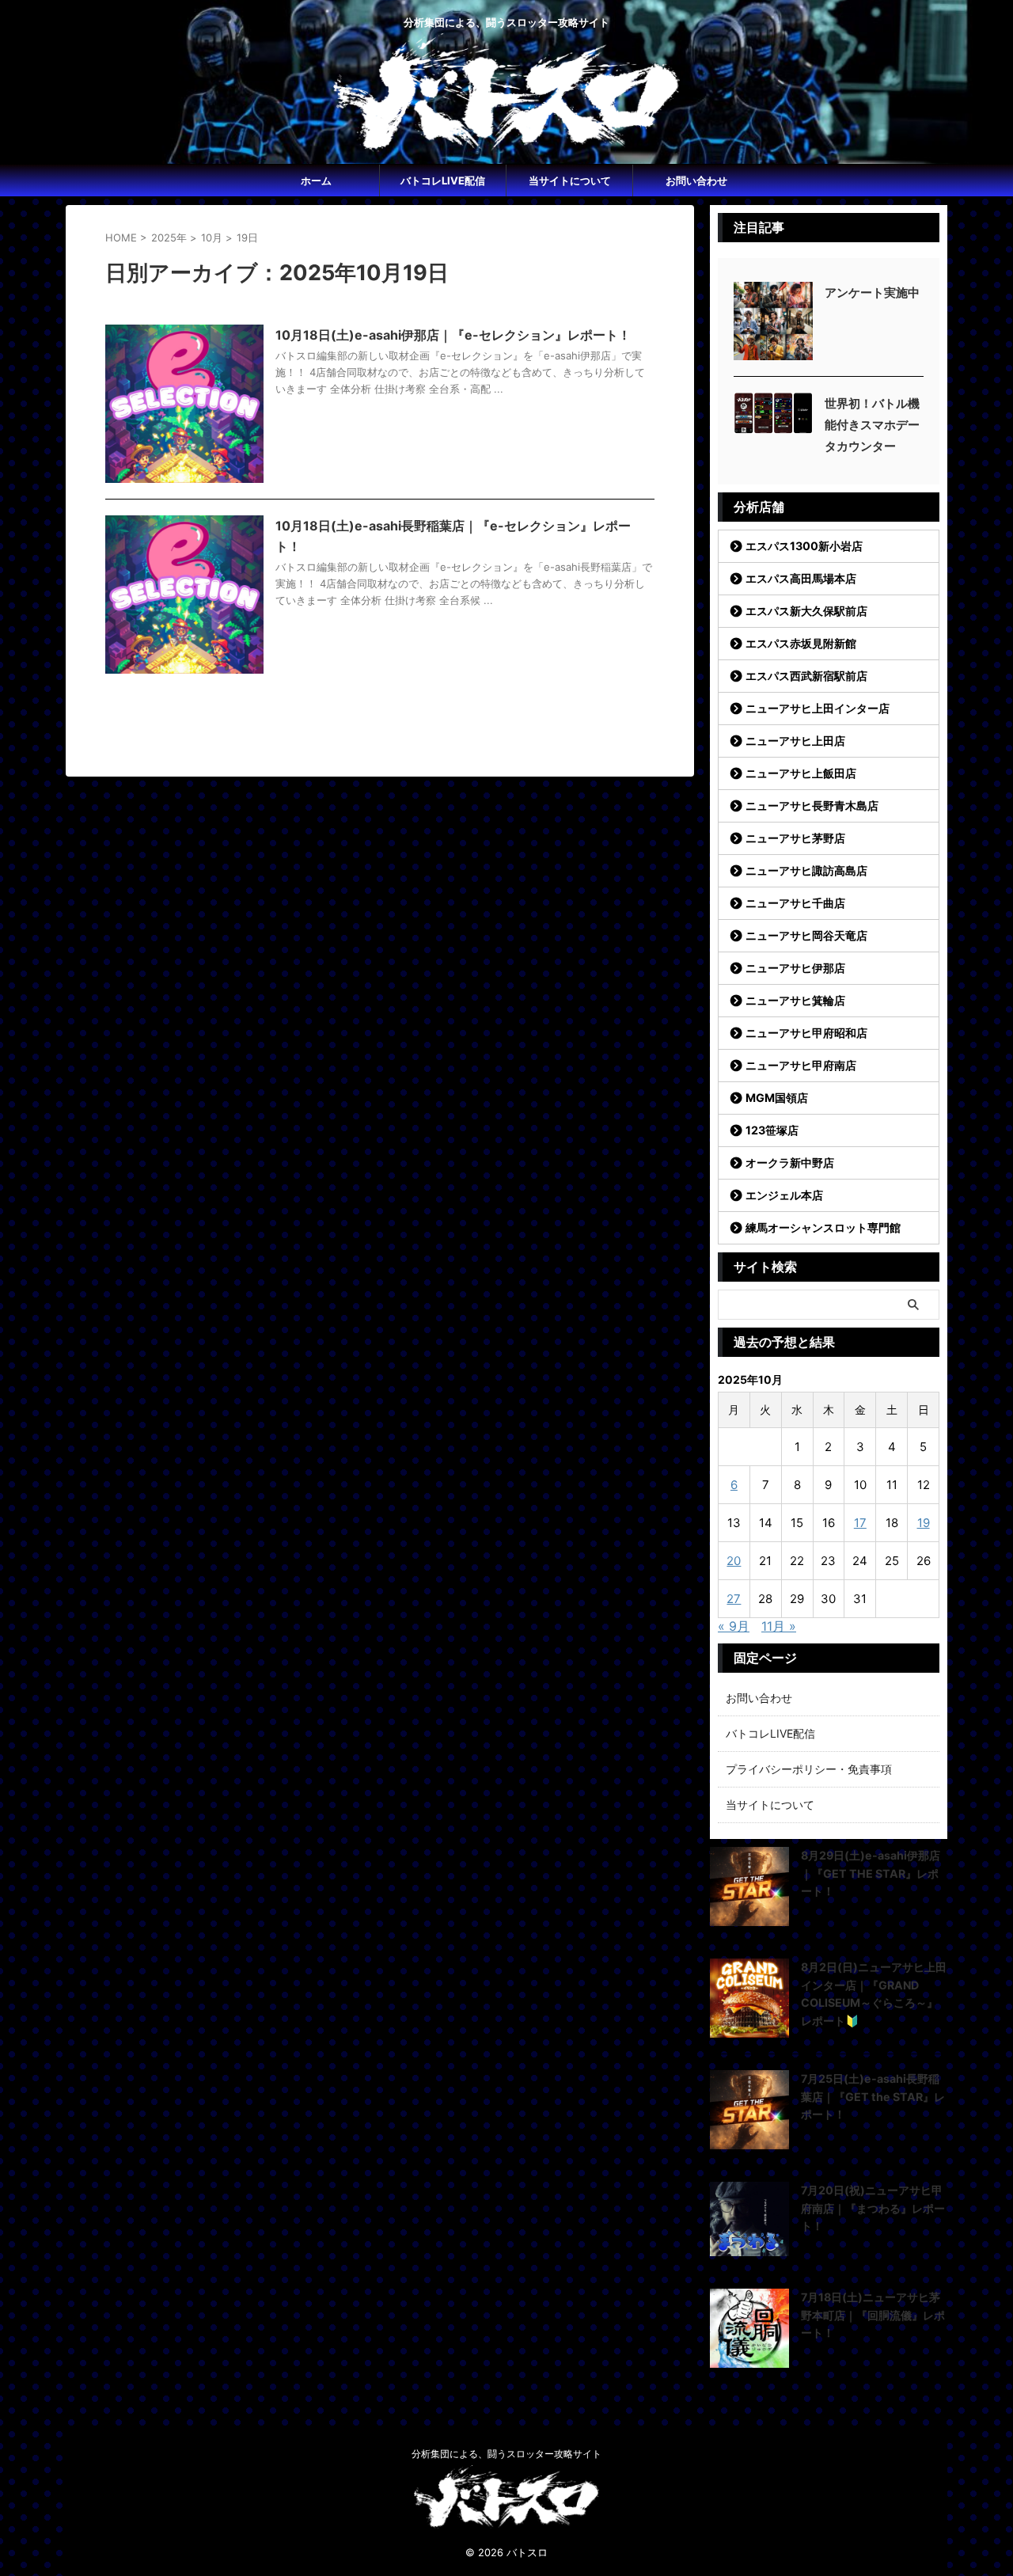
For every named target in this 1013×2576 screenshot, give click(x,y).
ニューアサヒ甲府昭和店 (806, 1033)
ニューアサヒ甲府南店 (801, 1065)
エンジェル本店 (784, 1195)
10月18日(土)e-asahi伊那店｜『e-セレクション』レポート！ (453, 335)
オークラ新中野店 (790, 1163)
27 (734, 1599)
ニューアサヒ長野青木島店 (812, 805)
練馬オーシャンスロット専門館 (823, 1227)
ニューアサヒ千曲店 (795, 903)
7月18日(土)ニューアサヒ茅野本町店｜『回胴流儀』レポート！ (873, 2315)
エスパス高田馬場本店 (801, 578)
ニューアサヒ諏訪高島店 (806, 870)
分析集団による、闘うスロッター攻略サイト (506, 2454)
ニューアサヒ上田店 (795, 741)
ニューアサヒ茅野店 (795, 838)
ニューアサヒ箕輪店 (795, 1000)
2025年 (169, 237)
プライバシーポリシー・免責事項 (809, 1769)
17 (860, 1523)
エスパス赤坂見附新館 (801, 643)
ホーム (316, 180)
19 (924, 1523)
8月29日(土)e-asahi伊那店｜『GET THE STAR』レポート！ (871, 1873)
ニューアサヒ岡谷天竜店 (806, 935)
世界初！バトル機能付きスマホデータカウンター (872, 425)
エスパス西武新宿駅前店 (806, 676)
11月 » (779, 1626)
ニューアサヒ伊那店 (795, 968)
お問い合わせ (696, 180)
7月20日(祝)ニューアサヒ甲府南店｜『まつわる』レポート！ (873, 2208)
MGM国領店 (777, 1098)
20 (734, 1561)
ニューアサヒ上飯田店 (801, 773)
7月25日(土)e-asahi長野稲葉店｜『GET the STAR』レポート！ (873, 2096)
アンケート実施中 (872, 293)
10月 (212, 237)
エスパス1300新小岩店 (804, 546)
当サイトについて (570, 180)
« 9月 (734, 1626)
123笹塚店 (772, 1130)
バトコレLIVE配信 (443, 180)
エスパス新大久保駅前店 (806, 611)
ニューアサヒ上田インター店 (818, 708)
